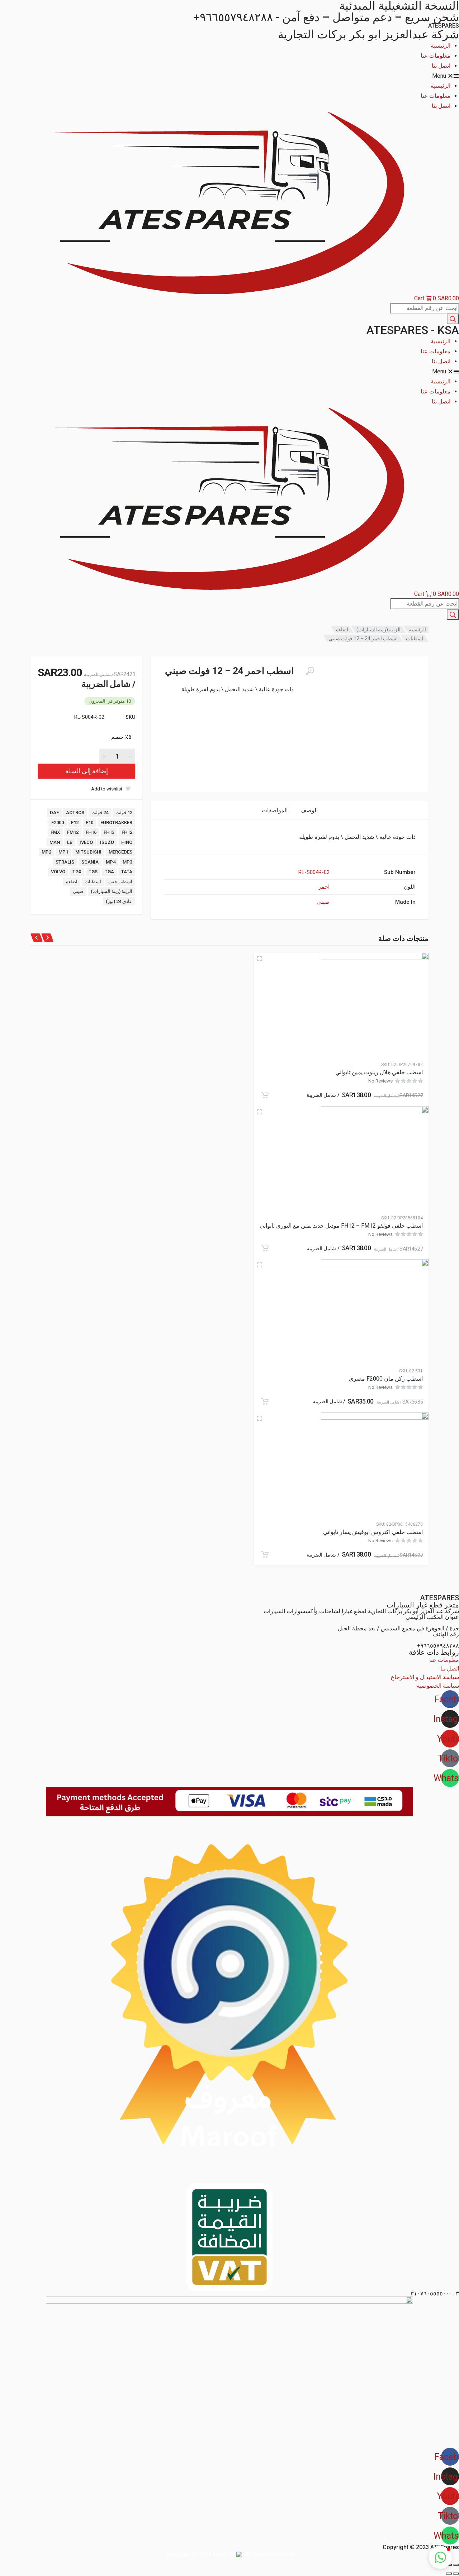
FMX (55, 832)
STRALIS (65, 862)
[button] (229, 76)
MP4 (111, 862)
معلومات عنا (436, 56)
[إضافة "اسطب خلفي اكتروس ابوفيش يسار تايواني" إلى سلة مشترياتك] (265, 1554)
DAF (54, 813)
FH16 (91, 832)
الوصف (309, 810)
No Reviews (380, 1081)
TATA (127, 872)
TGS (93, 872)
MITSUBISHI (88, 852)
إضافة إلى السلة (87, 771)
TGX (77, 872)
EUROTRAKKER (116, 823)
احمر (324, 887)
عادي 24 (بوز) (119, 901)
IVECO (86, 842)
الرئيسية (441, 46)
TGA (109, 872)
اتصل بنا (441, 66)
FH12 (127, 832)
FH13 (109, 832)
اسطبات (415, 639)
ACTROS (75, 813)
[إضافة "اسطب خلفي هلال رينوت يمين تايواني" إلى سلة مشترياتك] (265, 1095)
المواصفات (275, 810)
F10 (89, 823)
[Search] (453, 319)
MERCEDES (120, 852)
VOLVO (58, 872)
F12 (75, 823)
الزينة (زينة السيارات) (378, 630)
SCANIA (90, 862)
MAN (55, 842)
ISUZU (107, 842)
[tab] (309, 810)
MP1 (63, 852)
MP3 (127, 862)
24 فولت (100, 813)
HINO (127, 842)
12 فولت (124, 813)
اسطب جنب (120, 882)
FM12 (73, 832)
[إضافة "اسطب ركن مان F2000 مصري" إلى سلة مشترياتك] (265, 1401)
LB (70, 842)
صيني (78, 891)
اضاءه (342, 630)
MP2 (46, 852)
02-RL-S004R (314, 872)
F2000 (58, 823)
